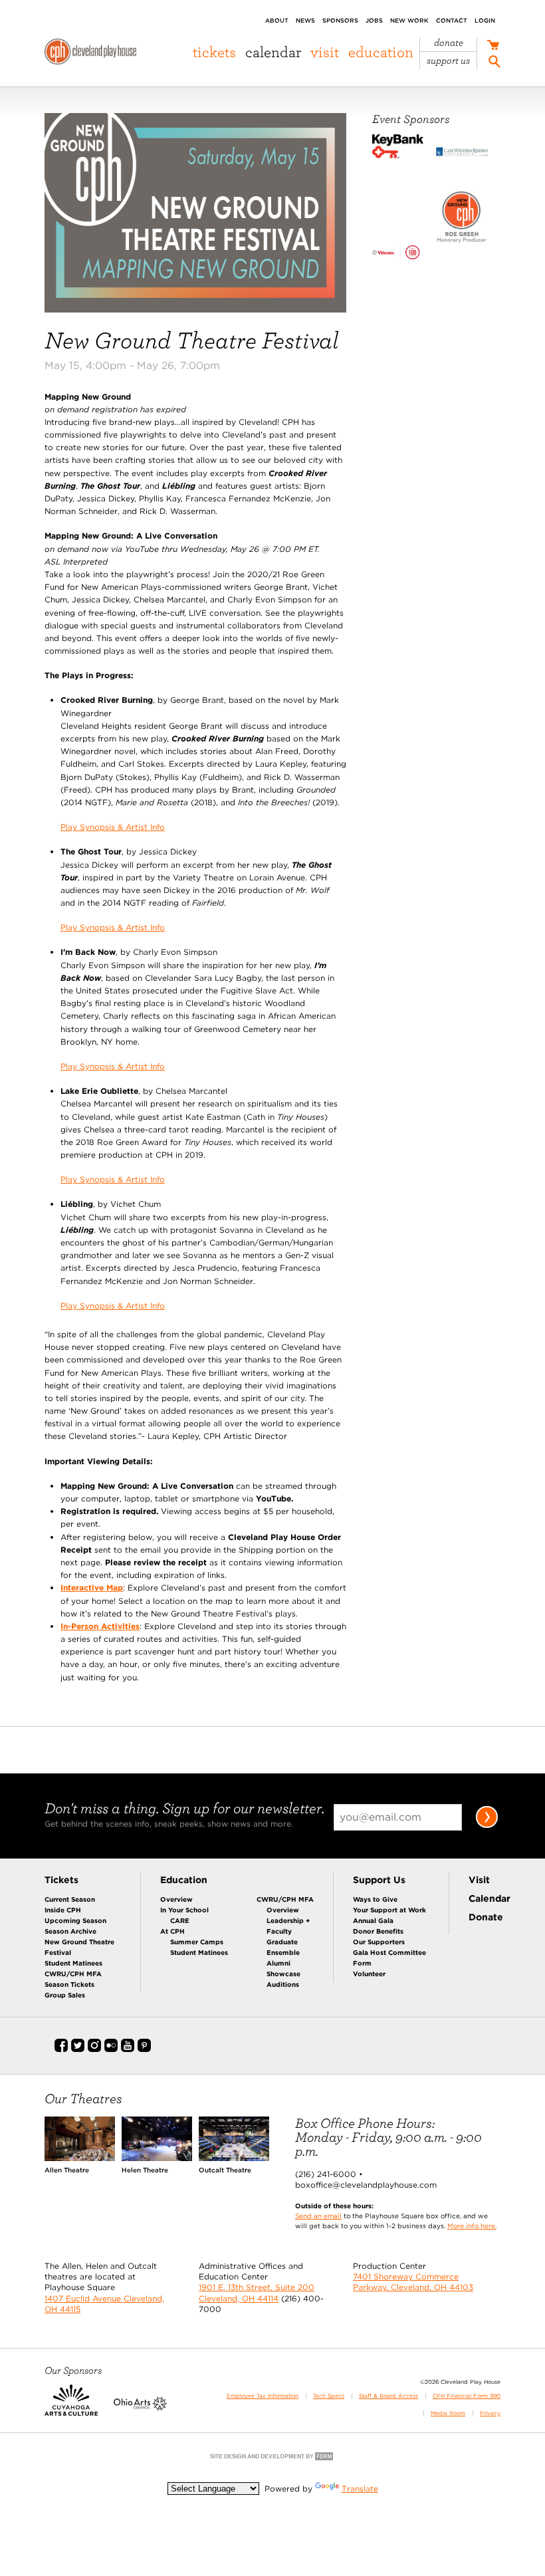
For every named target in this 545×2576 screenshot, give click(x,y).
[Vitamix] (398, 254)
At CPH (172, 1931)
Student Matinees (73, 1963)
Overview (176, 1899)
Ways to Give (375, 1899)
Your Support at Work (389, 1910)
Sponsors (340, 20)
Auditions (283, 1984)
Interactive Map (92, 1588)
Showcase (283, 1974)
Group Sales (65, 1995)
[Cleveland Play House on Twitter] (78, 2049)
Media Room (448, 2413)
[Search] (494, 63)
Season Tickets (69, 1984)
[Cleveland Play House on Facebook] (61, 2049)
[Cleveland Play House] (90, 54)
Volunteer (369, 1974)
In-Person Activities (100, 1626)
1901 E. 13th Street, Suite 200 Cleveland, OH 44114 (257, 2292)
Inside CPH (63, 1910)
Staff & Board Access (388, 2396)
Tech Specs (329, 2396)
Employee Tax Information (263, 2396)
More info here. (472, 2226)
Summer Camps (197, 1942)
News (305, 20)
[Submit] (487, 1826)
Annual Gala (373, 1920)
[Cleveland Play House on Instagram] (94, 2049)
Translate (360, 2489)
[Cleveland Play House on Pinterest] (144, 2049)
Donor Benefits (378, 1931)
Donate (449, 43)
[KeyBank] (398, 148)
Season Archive (70, 1931)
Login (485, 20)
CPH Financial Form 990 (467, 2396)
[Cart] (493, 46)
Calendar (273, 52)
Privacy (490, 2413)
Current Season (70, 1899)
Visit (325, 52)
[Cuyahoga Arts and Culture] (71, 2408)
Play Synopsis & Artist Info (113, 827)
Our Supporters (379, 1942)
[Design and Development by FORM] (272, 2459)
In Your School (184, 1910)
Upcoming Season (75, 1920)
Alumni (278, 1963)
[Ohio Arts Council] (140, 2408)
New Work (409, 20)
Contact (452, 20)
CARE (180, 1920)
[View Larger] (195, 310)
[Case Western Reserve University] (462, 153)
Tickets (214, 52)
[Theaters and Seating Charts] (80, 2158)
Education (381, 52)
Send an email (318, 2216)
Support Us (448, 61)
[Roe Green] (462, 219)
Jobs (374, 20)
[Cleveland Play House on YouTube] (128, 2049)
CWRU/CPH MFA (73, 1974)
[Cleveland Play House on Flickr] (111, 2049)
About (277, 20)
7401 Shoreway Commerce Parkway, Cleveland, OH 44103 (413, 2282)
